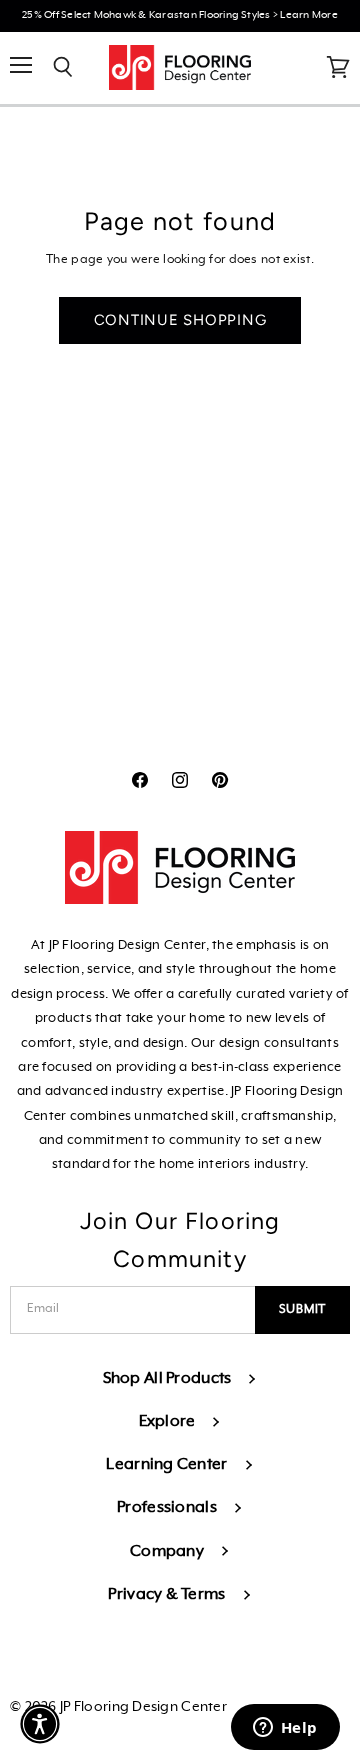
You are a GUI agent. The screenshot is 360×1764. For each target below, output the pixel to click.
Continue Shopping (180, 320)
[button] (40, 1724)
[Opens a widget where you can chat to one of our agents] (285, 1729)
